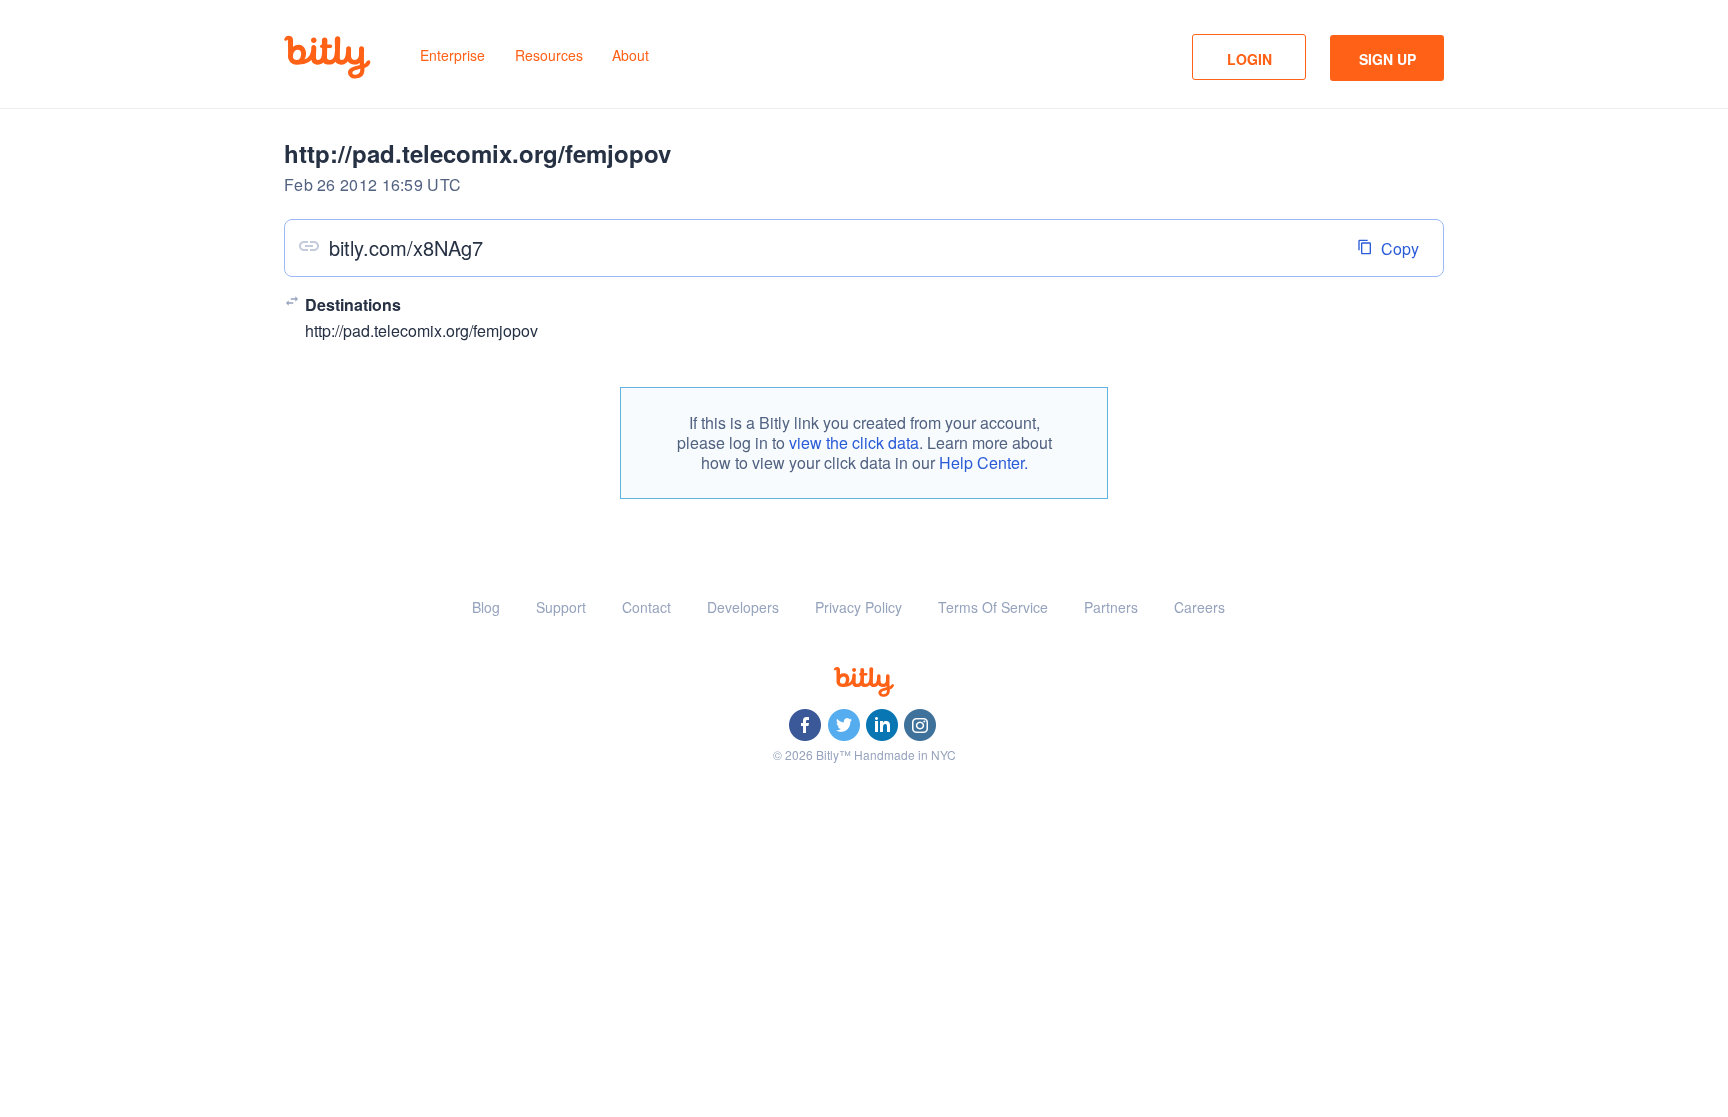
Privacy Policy (858, 607)
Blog (486, 607)
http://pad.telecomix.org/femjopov (421, 330)
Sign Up (1387, 59)
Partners (1111, 607)
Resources (549, 55)
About (630, 55)
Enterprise (452, 55)
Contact (646, 607)
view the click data (854, 442)
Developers (743, 607)
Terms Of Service (993, 607)
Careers (1199, 607)
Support (561, 607)
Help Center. (983, 462)
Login (1249, 59)
